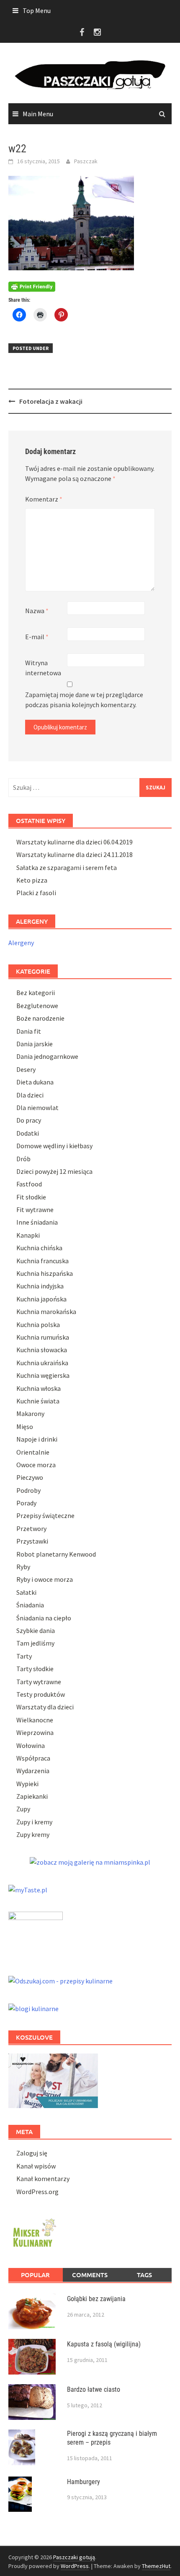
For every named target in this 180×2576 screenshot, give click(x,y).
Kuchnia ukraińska (42, 1363)
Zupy (23, 1809)
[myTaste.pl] (28, 1889)
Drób (23, 1159)
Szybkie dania (36, 1630)
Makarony (30, 1413)
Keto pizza (32, 880)
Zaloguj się (32, 2153)
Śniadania (30, 1605)
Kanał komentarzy (43, 2179)
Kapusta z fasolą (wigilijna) (104, 2344)
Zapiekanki (32, 1796)
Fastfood (29, 1184)
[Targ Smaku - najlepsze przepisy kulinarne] (36, 1934)
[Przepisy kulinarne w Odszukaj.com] (60, 1980)
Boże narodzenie (40, 1018)
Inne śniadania (37, 1222)
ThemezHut (156, 2566)
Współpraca (33, 1758)
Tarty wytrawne (39, 1682)
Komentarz (44, 499)
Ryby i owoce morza (45, 1579)
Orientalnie (33, 1452)
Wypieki (27, 1784)
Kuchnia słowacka (42, 1350)
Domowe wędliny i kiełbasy (54, 1146)
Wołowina (31, 1745)
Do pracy (29, 1120)
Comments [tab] (90, 2275)
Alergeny (21, 943)
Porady (26, 1503)
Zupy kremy (33, 1834)
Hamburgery (84, 2482)
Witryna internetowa (43, 668)
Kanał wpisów (36, 2166)
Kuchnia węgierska (43, 1375)
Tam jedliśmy (35, 1643)
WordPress (75, 2566)
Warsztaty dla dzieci (45, 1707)
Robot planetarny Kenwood (56, 1554)
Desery (26, 1069)
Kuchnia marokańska (46, 1312)
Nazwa (37, 611)
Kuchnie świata (38, 1401)
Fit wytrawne (35, 1210)
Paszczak (86, 161)
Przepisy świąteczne (45, 1515)
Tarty (24, 1656)
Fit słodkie (31, 1197)
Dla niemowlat (37, 1108)
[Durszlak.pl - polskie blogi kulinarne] (33, 2008)
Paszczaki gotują (74, 2557)
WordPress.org (37, 2192)
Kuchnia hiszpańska (45, 1273)
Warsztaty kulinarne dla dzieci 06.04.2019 (75, 842)
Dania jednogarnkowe (47, 1056)
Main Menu (38, 114)
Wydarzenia (33, 1771)
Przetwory (31, 1528)
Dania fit (29, 1031)
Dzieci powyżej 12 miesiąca (54, 1171)
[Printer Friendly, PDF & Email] (32, 286)
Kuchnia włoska (39, 1388)
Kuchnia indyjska (40, 1286)
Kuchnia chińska (39, 1248)
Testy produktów (41, 1694)
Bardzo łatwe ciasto (94, 2389)
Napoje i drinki (37, 1439)
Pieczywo (30, 1477)
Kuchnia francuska (42, 1261)
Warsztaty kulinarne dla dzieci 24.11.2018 (75, 854)
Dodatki (28, 1133)
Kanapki (28, 1235)
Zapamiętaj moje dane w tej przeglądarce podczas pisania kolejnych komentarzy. (84, 700)
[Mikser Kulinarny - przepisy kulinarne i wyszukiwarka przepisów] (33, 2231)
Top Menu (37, 10)
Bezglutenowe (37, 1006)
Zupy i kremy (34, 1822)
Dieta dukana (35, 1082)
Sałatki (26, 1592)
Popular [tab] (35, 2275)
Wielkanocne (35, 1720)
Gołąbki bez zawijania (96, 2299)
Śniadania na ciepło (44, 1618)
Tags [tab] (144, 2275)
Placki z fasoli (36, 893)
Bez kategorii (36, 993)
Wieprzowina (35, 1732)
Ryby (23, 1567)
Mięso (25, 1426)
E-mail (37, 637)
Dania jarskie (35, 1044)
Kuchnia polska (38, 1325)
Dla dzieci (30, 1095)
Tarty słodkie (35, 1669)
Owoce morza (36, 1465)
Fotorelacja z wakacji (51, 401)
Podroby (28, 1490)
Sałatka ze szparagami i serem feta (67, 867)
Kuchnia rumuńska (43, 1337)
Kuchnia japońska (41, 1299)
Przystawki (32, 1541)
